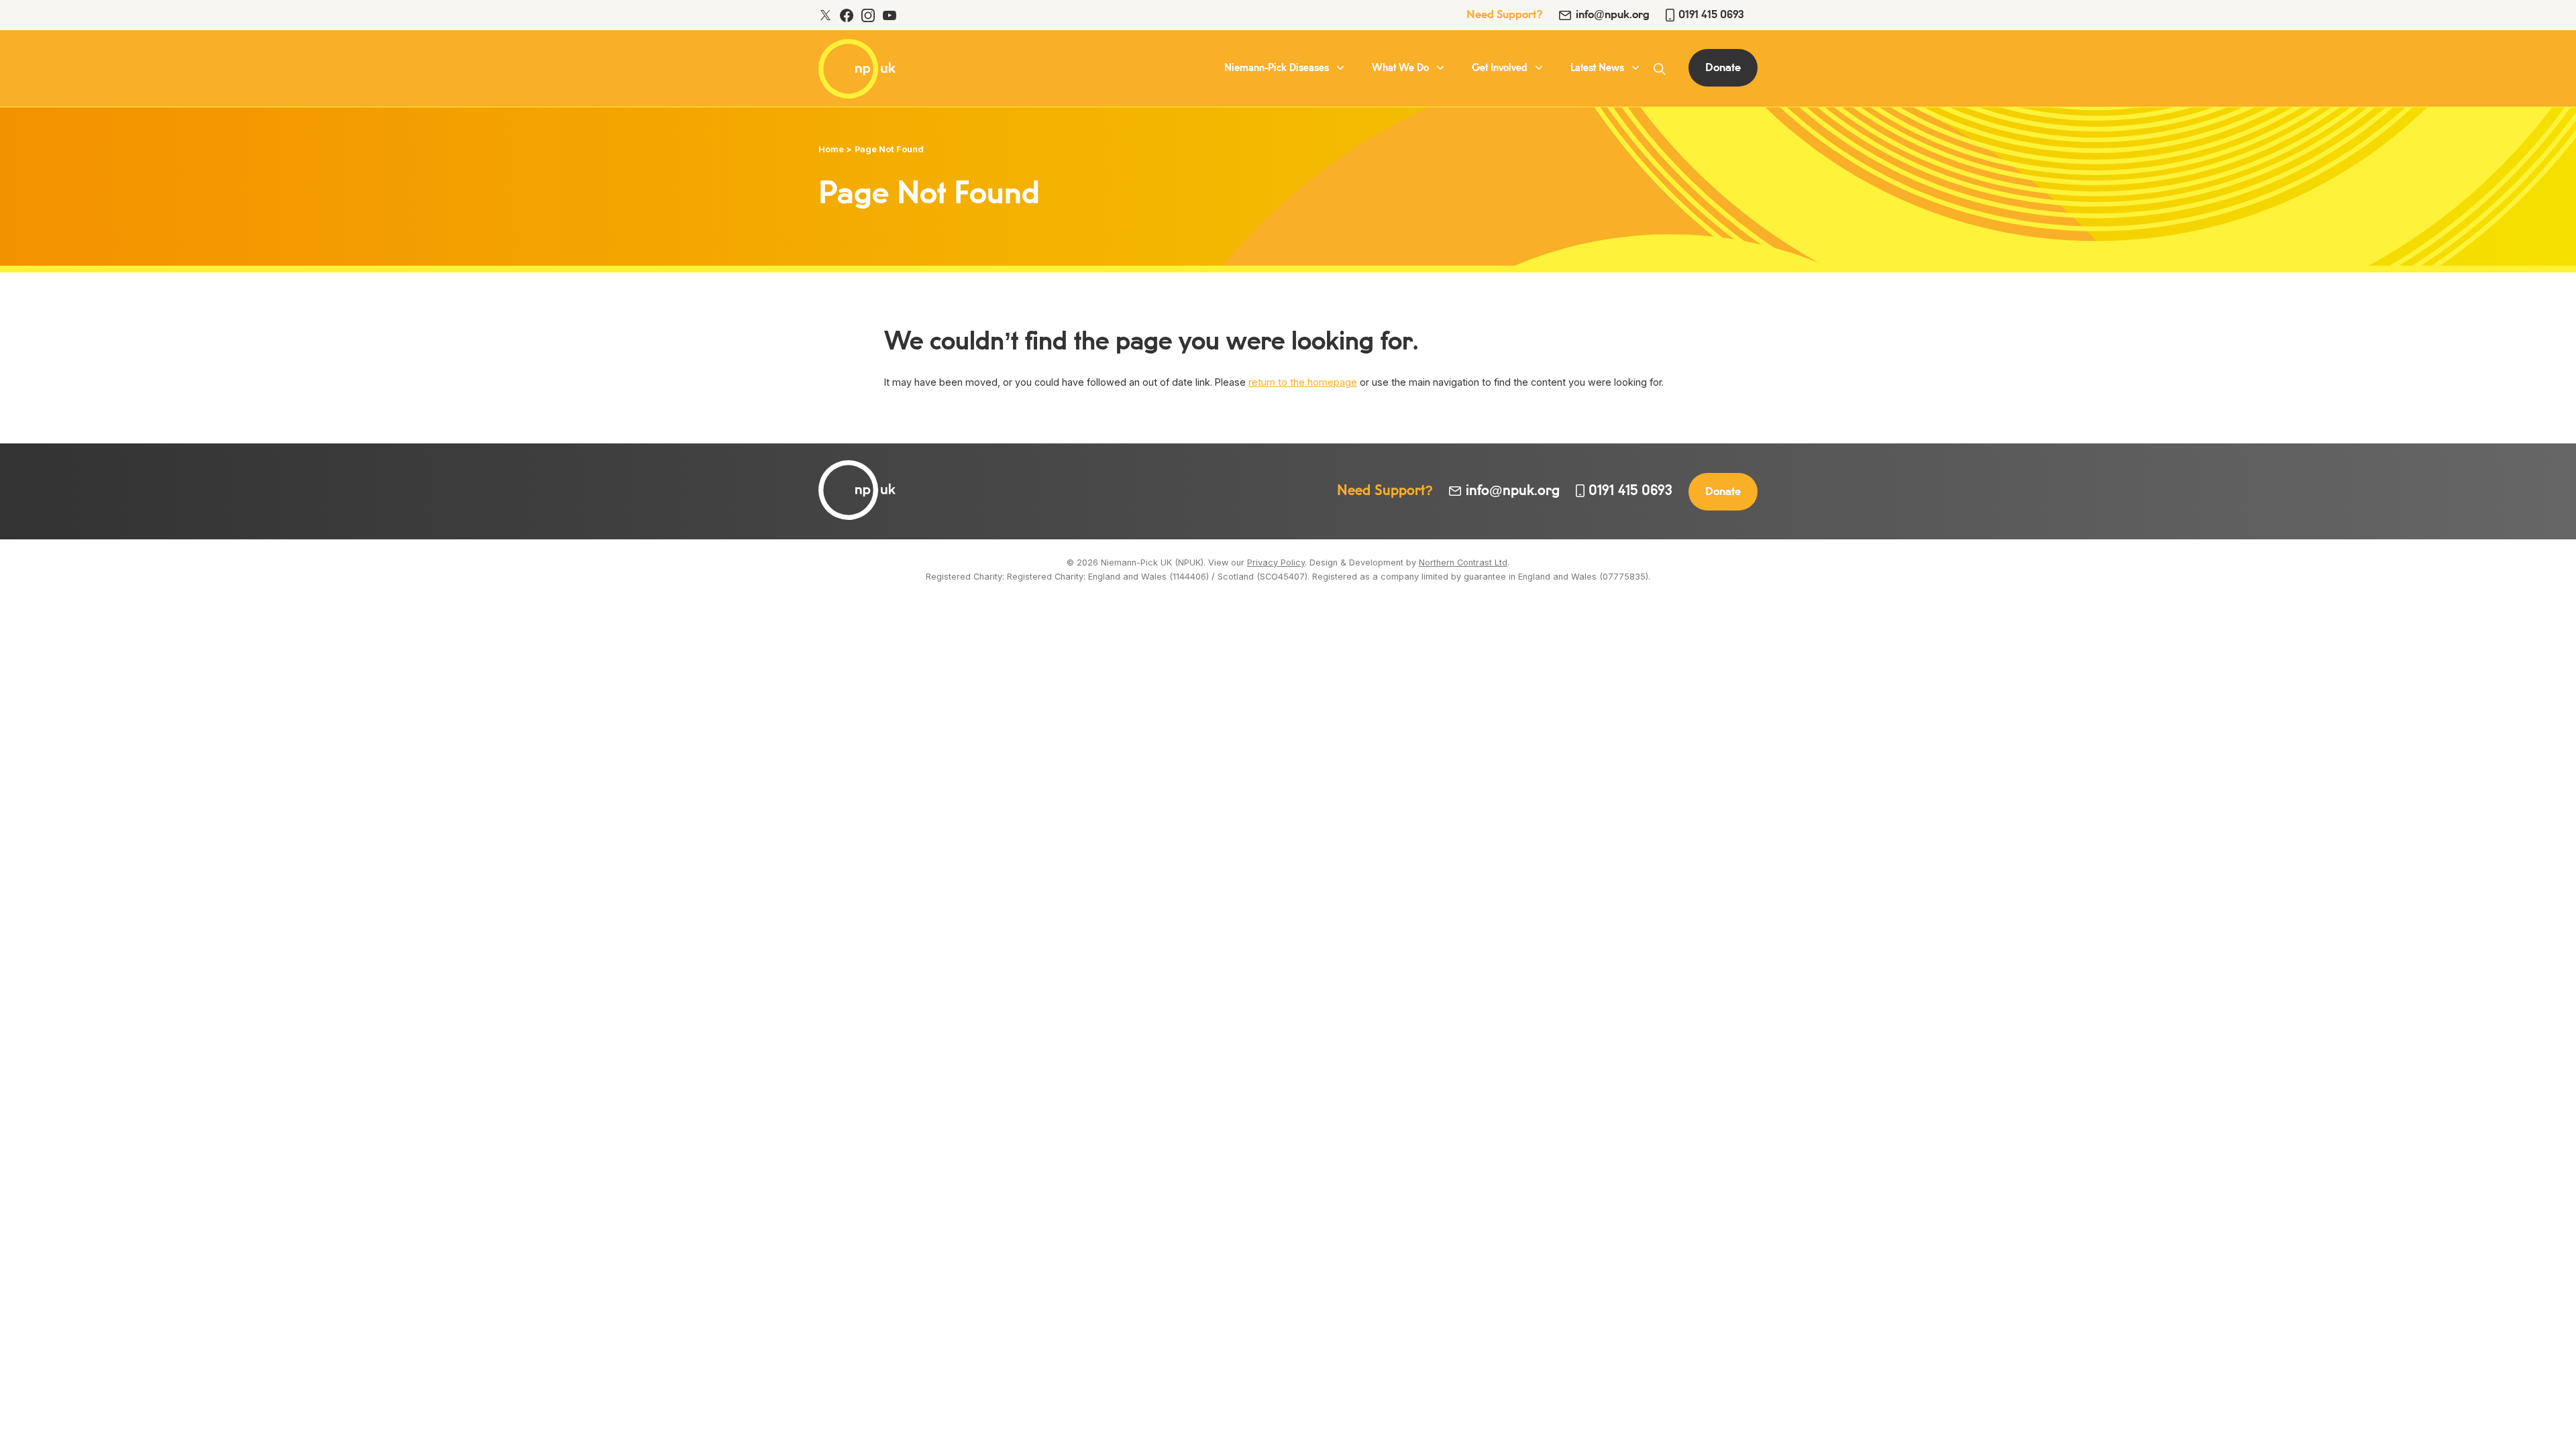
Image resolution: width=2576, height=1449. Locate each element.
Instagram (868, 15)
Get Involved (1500, 68)
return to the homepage (1303, 382)
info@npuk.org (1613, 15)
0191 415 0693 (1711, 15)
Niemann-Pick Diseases (1277, 68)
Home (831, 149)
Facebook (847, 15)
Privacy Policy (1276, 562)
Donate (1723, 68)
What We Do (1400, 68)
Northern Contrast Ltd (1463, 562)
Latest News (1597, 68)
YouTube (890, 15)
